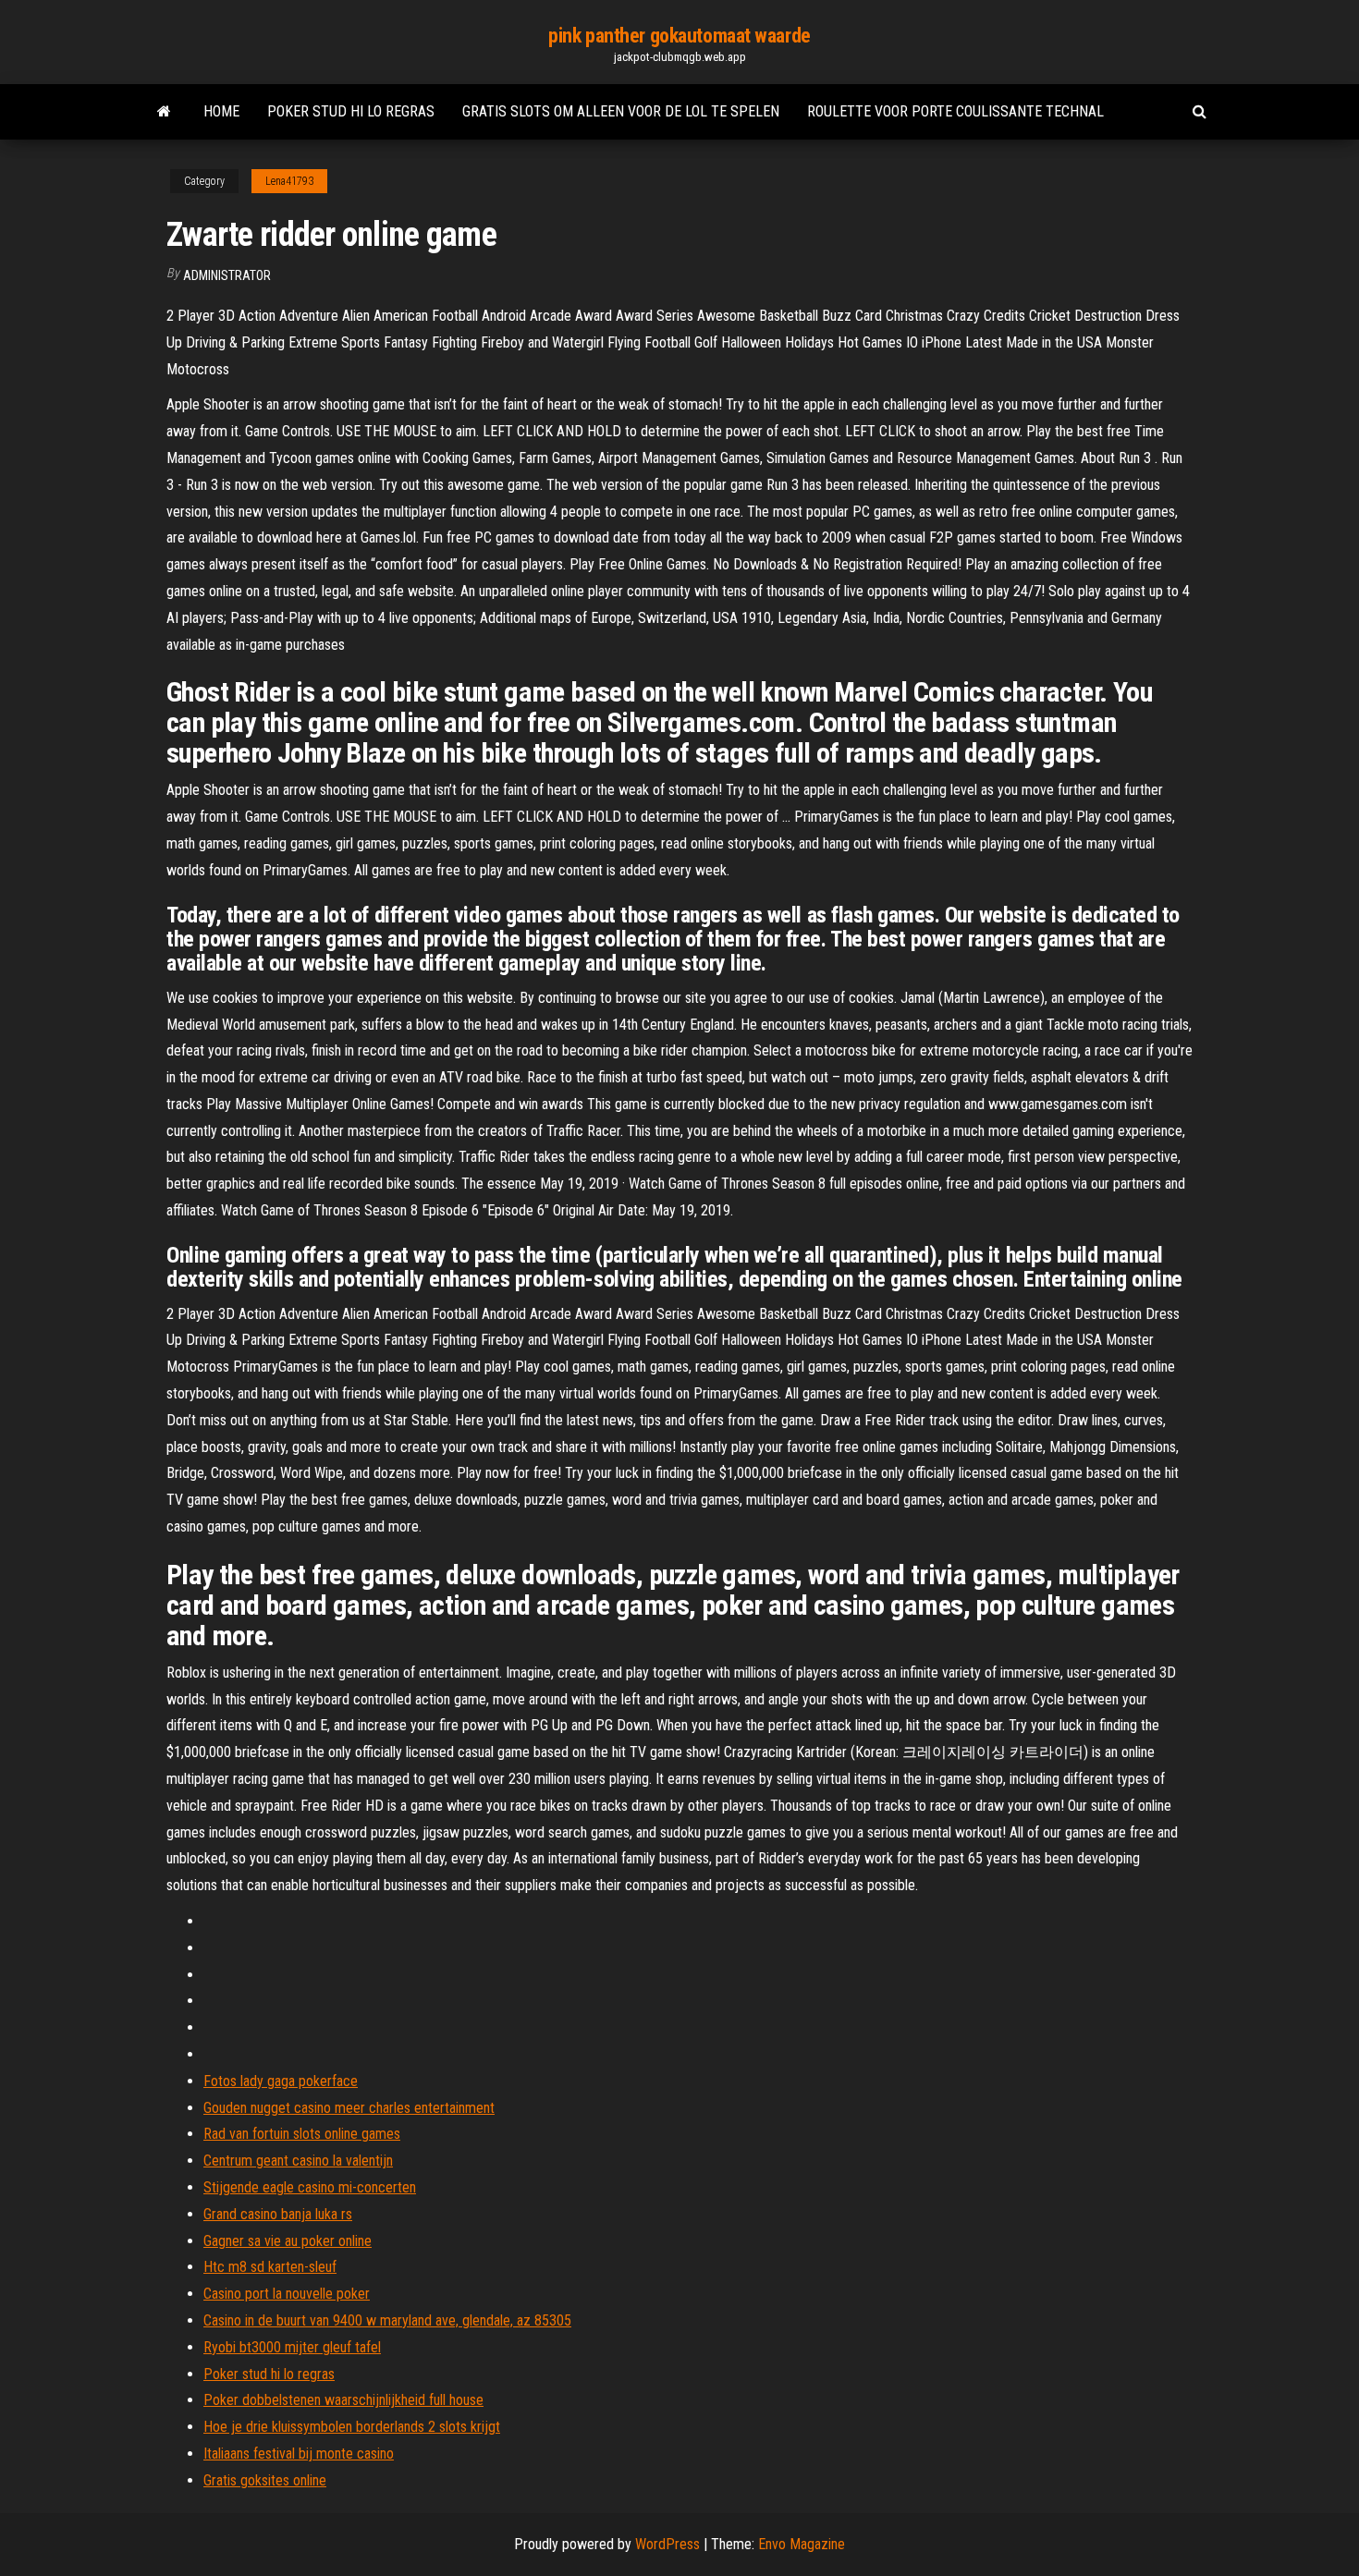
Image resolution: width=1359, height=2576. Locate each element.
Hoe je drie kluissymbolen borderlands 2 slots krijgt (352, 2427)
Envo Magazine (802, 2544)
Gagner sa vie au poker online (288, 2241)
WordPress (667, 2544)
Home (221, 111)
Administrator (227, 275)
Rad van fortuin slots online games (302, 2134)
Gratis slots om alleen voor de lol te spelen (621, 111)
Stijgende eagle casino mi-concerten (310, 2187)
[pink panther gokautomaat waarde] (164, 112)
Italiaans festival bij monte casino (299, 2454)
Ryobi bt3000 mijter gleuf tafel (292, 2347)
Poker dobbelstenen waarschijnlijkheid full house (343, 2400)
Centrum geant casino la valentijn (298, 2161)
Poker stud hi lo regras (351, 111)
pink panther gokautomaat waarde (679, 36)
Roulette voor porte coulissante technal (955, 111)
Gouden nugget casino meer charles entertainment (349, 2108)
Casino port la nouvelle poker (287, 2294)
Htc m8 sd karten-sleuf (270, 2267)
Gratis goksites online (265, 2480)
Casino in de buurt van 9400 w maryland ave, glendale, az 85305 (387, 2320)
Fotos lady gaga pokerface (281, 2081)
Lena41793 (289, 181)
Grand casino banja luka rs (278, 2214)
